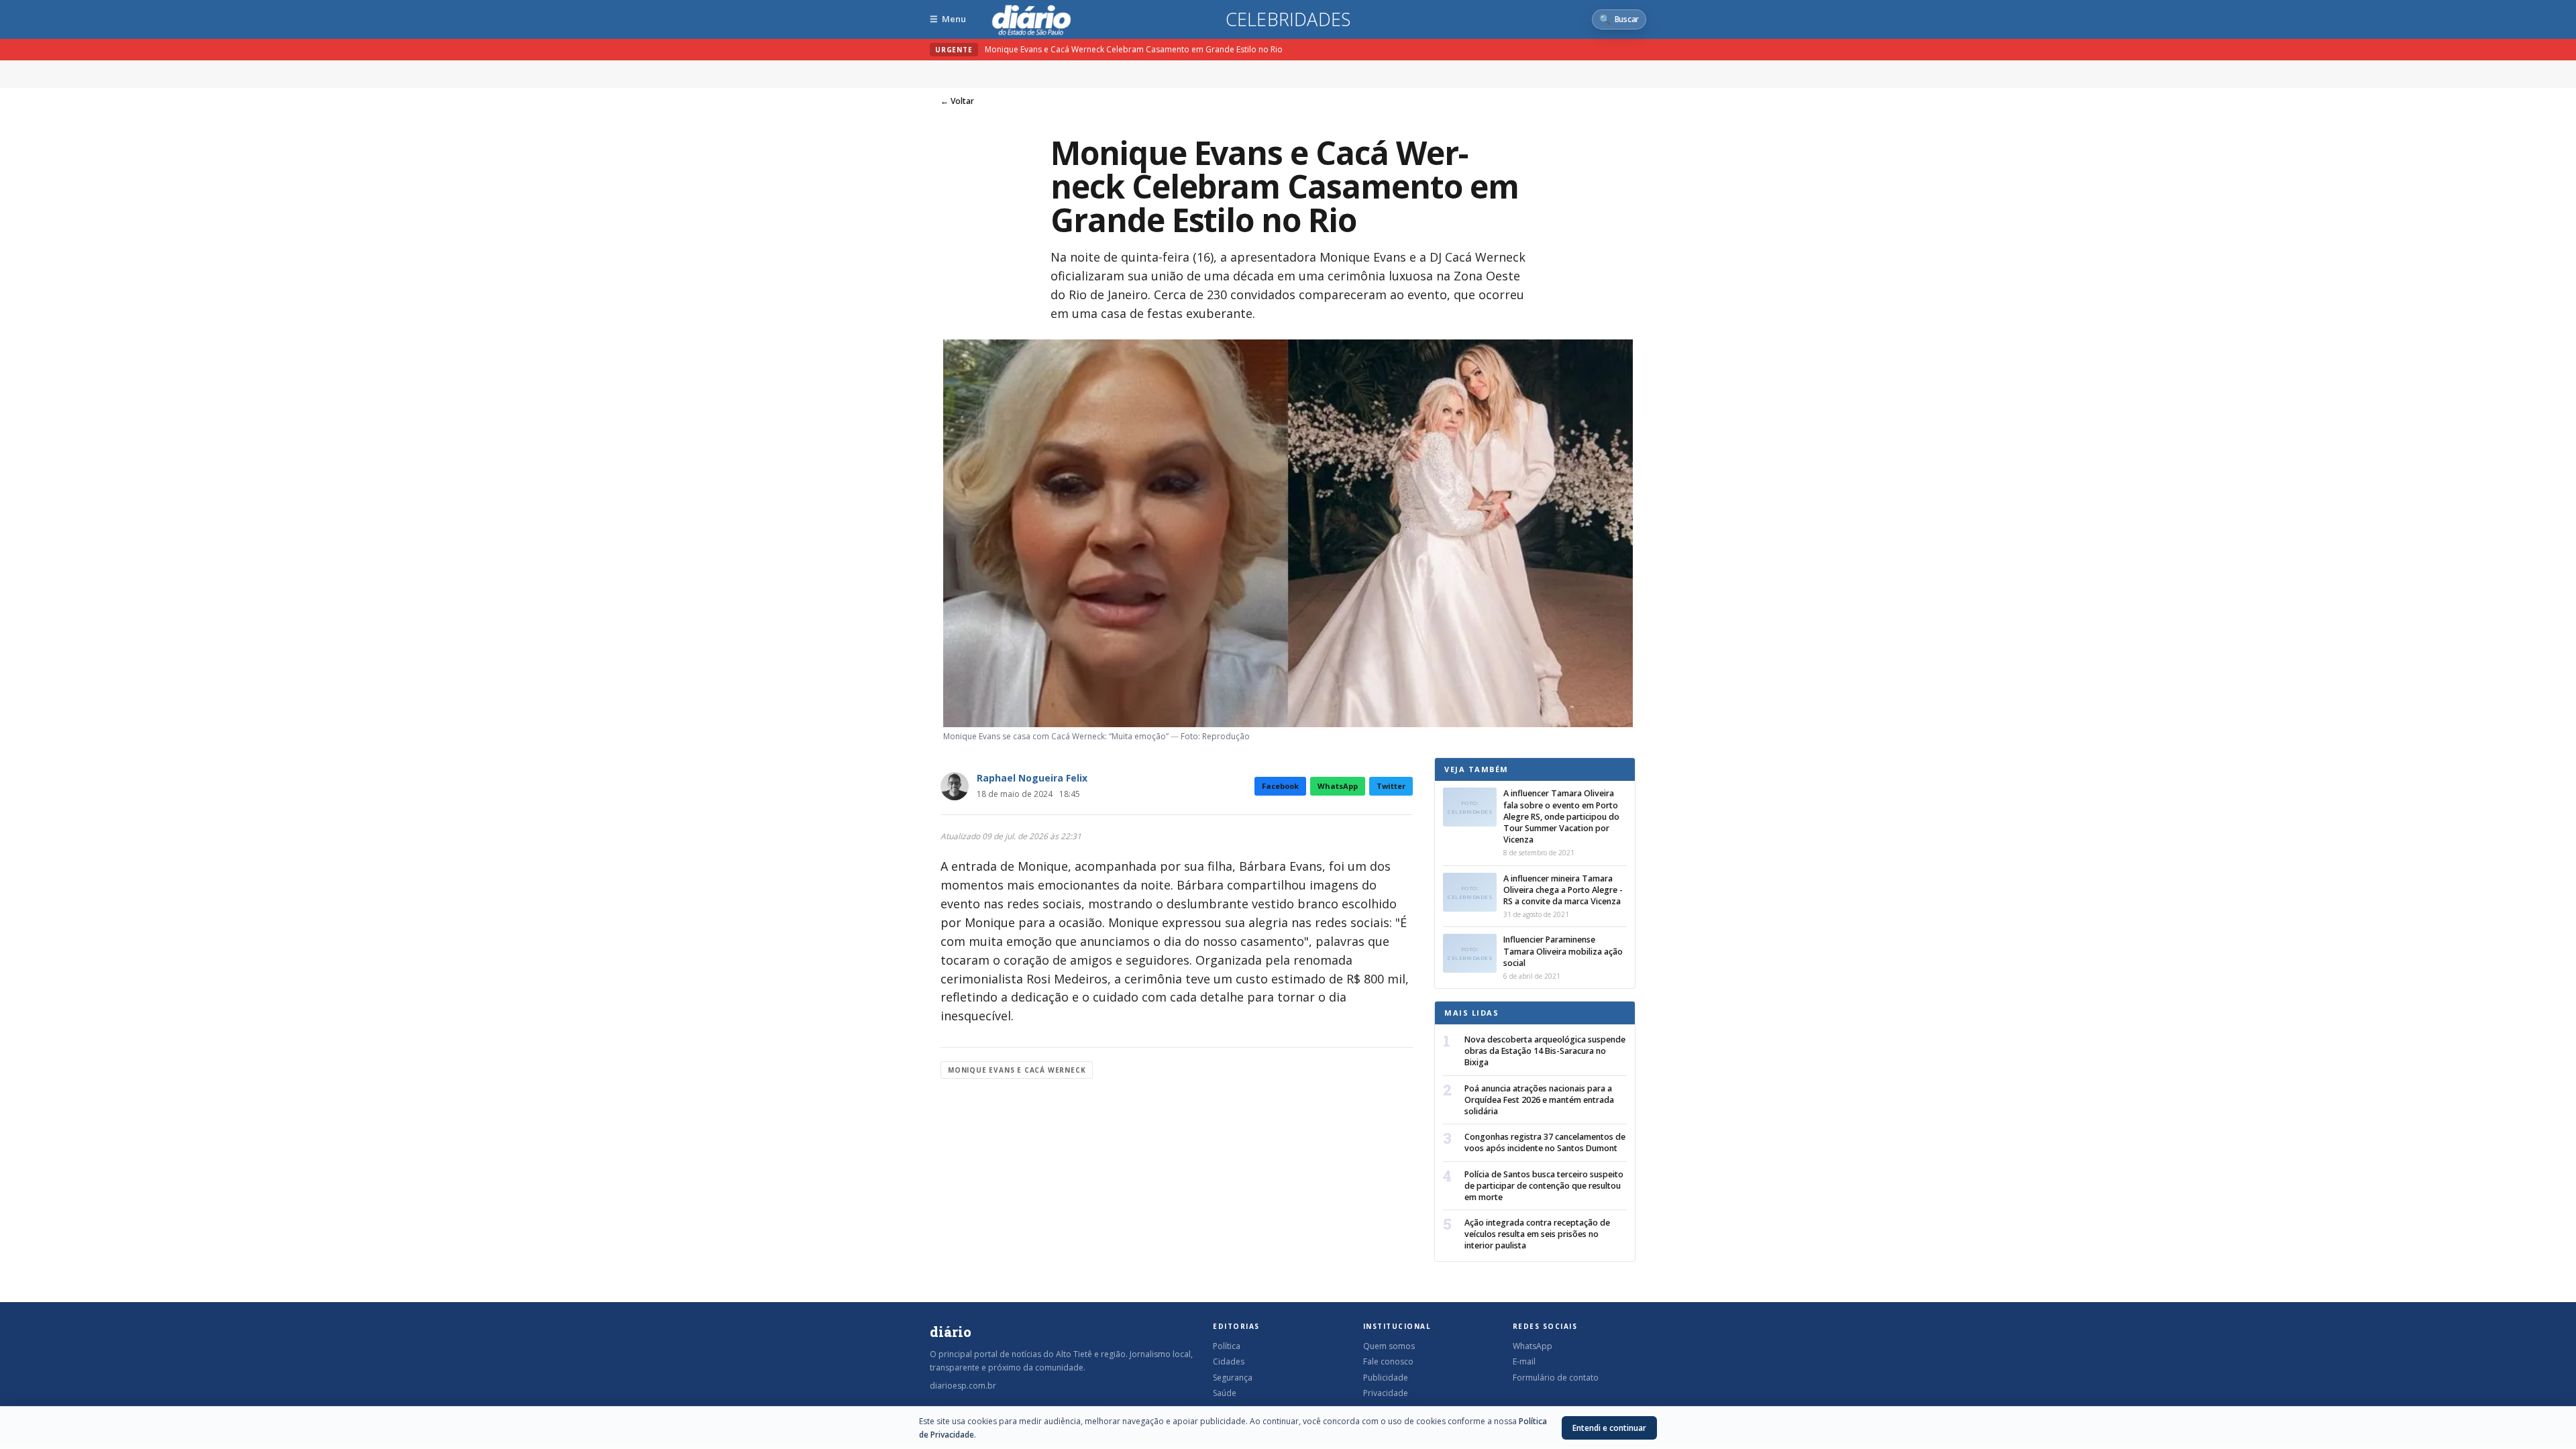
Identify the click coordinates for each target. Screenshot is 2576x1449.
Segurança (1233, 1378)
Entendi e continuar (1609, 1428)
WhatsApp (1338, 786)
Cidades (1229, 1361)
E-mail (1524, 1361)
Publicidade (1386, 1378)
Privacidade (1386, 1393)
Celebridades (1288, 19)
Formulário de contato (1556, 1378)
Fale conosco (1388, 1361)
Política (1227, 1346)
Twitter (1391, 786)
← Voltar (957, 101)
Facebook (1280, 786)
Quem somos (1389, 1346)
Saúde (1225, 1393)
